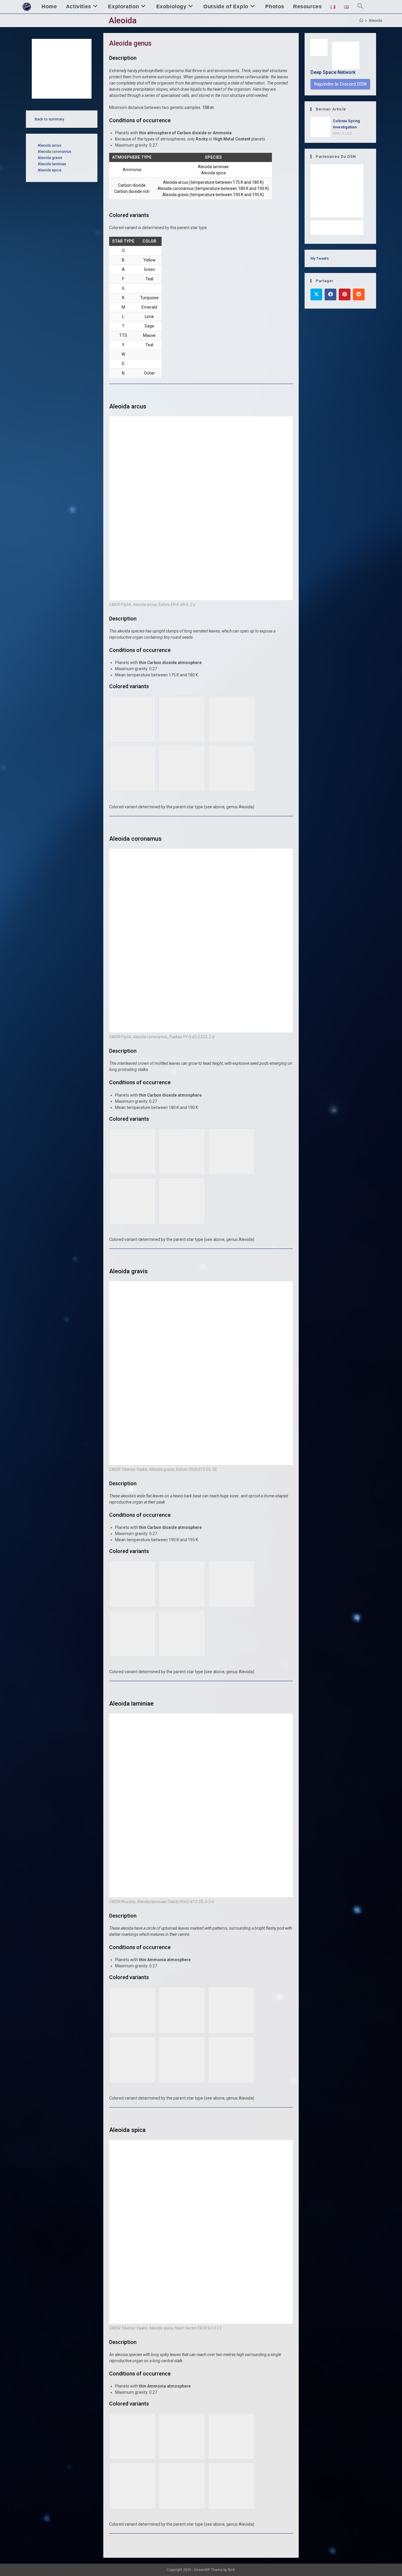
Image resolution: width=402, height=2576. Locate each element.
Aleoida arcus (49, 145)
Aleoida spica (49, 170)
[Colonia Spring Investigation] (320, 127)
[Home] (361, 20)
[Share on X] (316, 294)
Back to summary (49, 119)
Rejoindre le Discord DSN (340, 84)
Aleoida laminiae (52, 164)
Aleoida (375, 20)
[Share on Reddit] (359, 294)
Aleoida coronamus (54, 152)
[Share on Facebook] (330, 294)
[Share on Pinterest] (345, 294)
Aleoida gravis (50, 158)
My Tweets (320, 258)
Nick (231, 2570)
